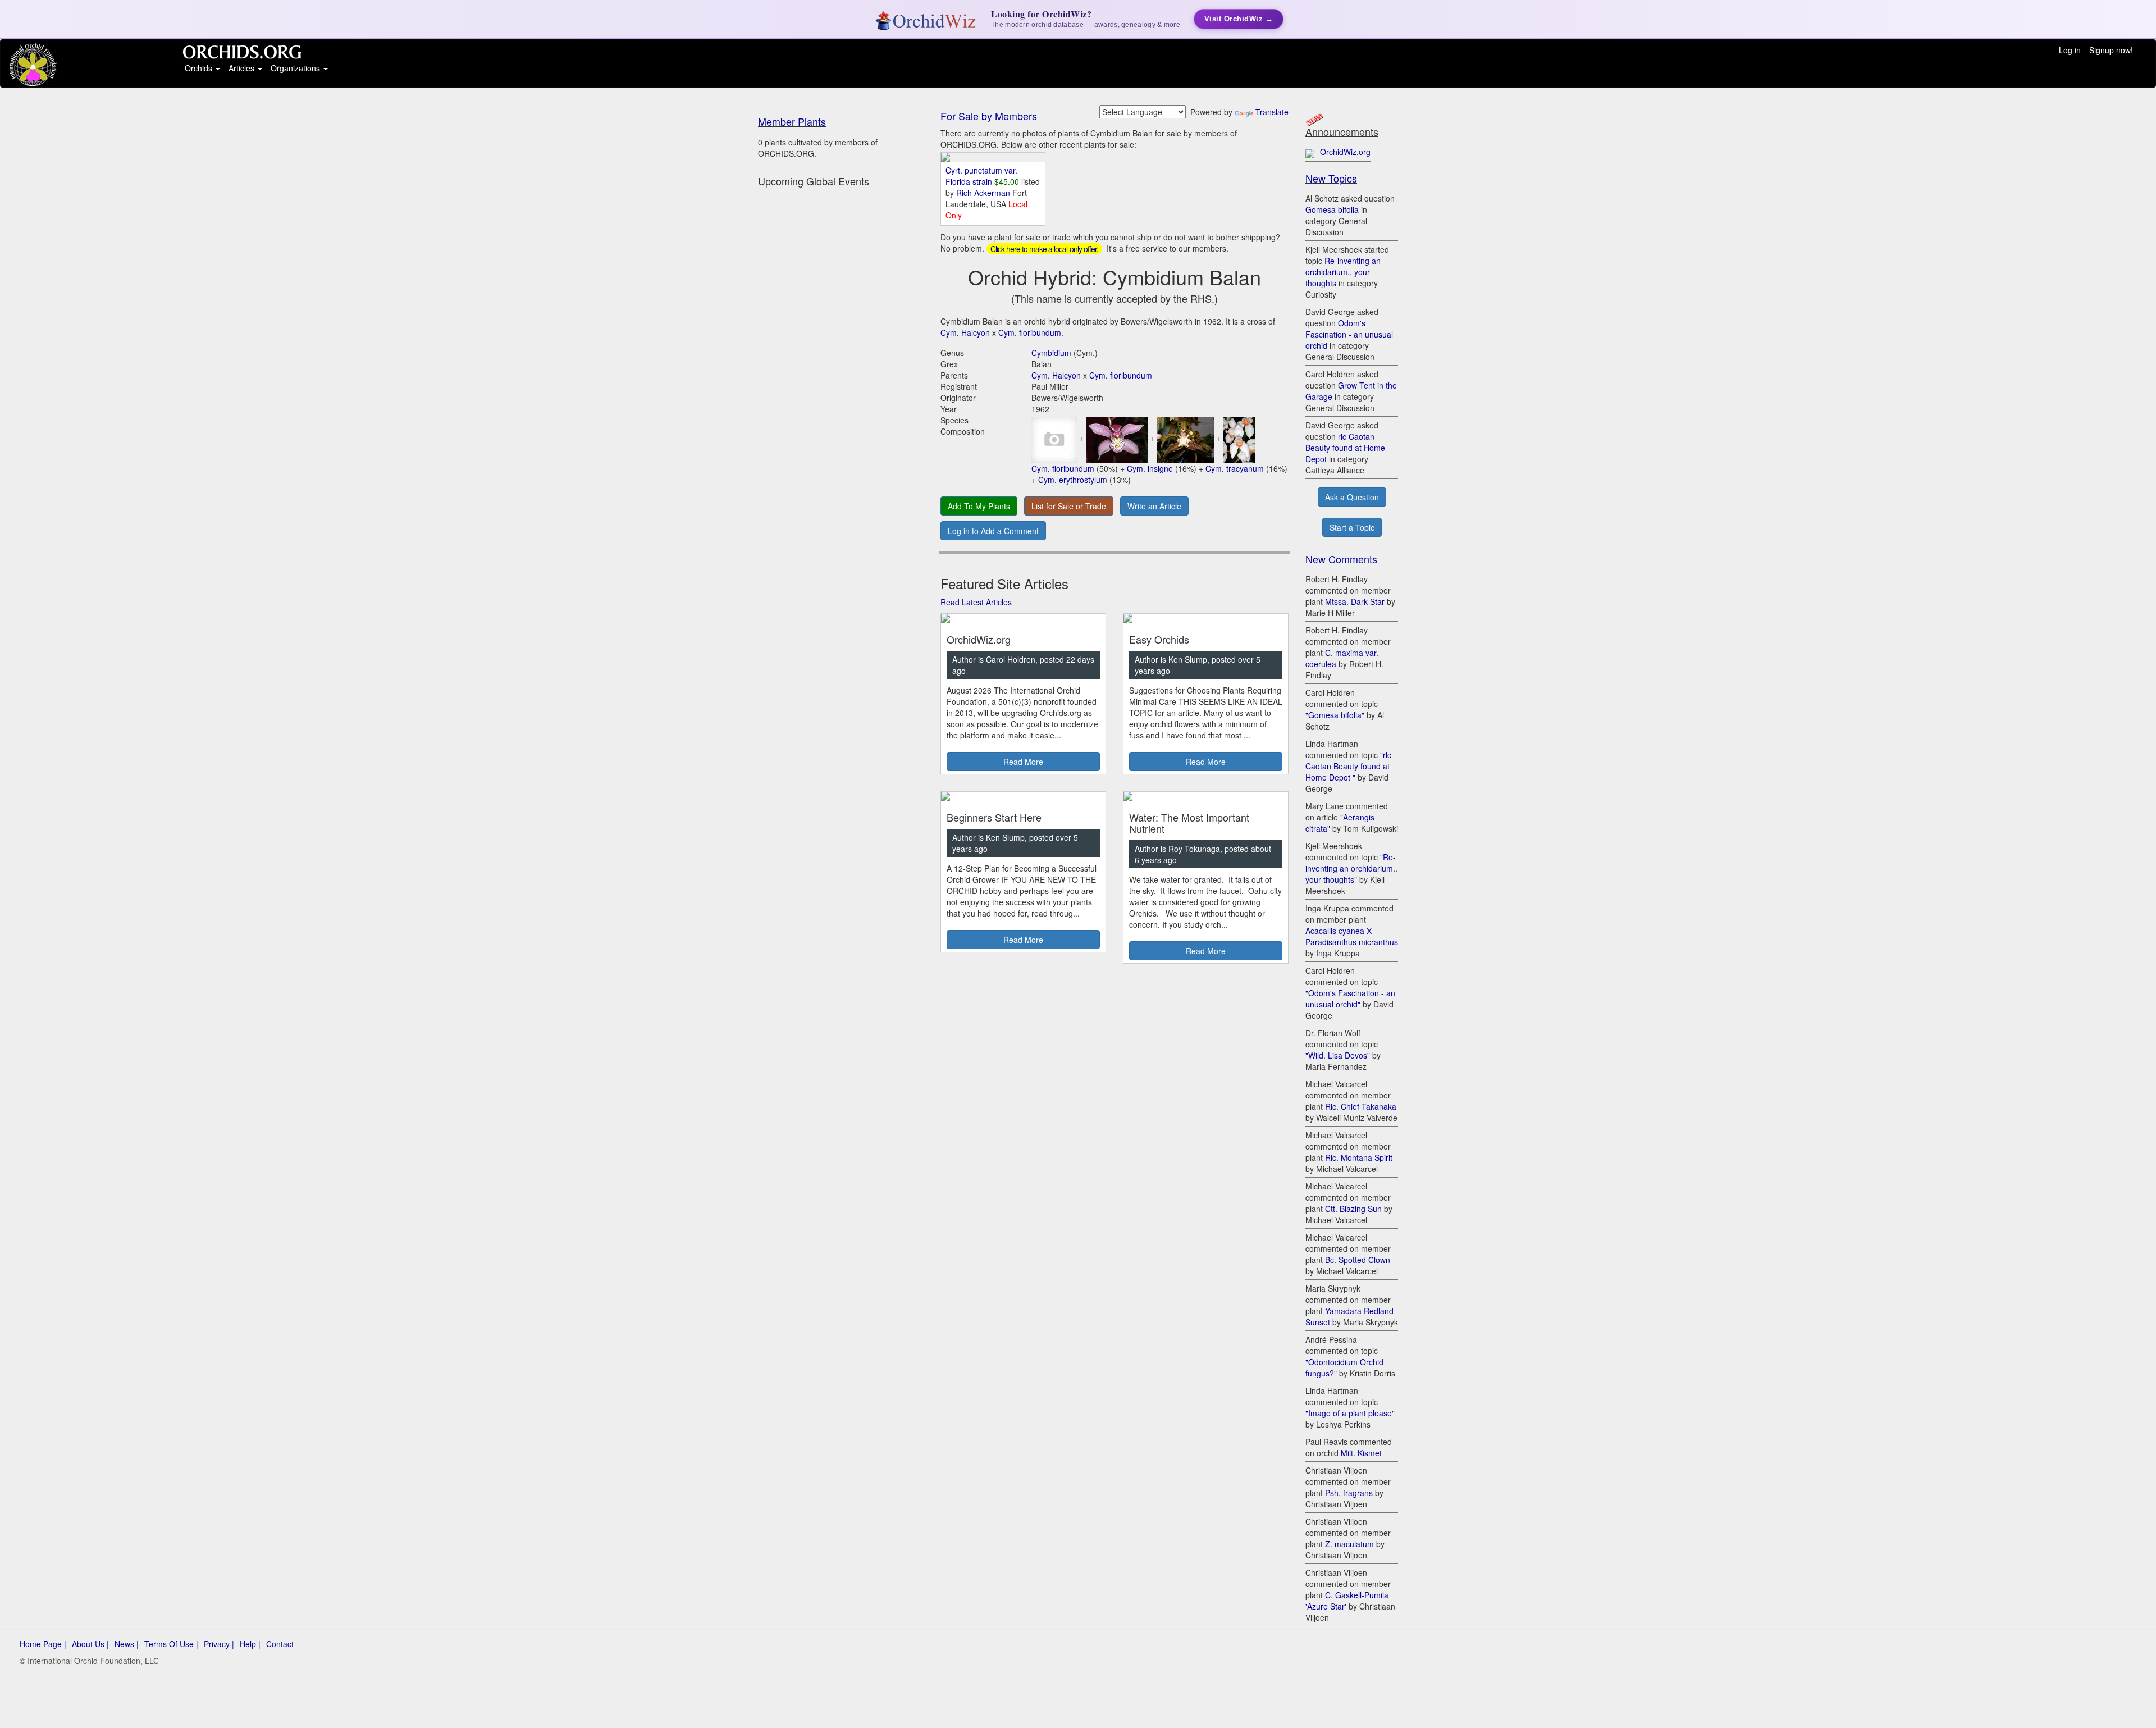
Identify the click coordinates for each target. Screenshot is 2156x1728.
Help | (250, 1644)
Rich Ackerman (984, 193)
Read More (1023, 762)
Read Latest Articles (976, 602)
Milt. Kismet (1361, 1453)
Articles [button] (243, 68)
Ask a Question (1352, 497)
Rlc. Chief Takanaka (1361, 1106)
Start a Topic (1352, 527)
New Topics (1331, 178)
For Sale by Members (989, 116)
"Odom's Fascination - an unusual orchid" (1350, 998)
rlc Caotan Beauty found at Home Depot (1345, 448)
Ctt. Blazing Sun (1353, 1209)
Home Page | (43, 1644)
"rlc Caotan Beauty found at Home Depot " (1348, 766)
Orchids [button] (200, 68)
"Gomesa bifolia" (1335, 715)
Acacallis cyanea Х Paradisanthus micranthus (1352, 936)
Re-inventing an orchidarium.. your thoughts (1343, 272)
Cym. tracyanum (1235, 468)
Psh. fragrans (1349, 1493)
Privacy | (219, 1644)
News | (127, 1644)
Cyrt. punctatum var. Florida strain (981, 176)
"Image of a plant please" (1350, 1413)
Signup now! (2111, 50)
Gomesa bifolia (1332, 209)
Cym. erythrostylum (1073, 480)
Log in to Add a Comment (993, 531)
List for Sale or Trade (1069, 506)
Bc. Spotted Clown (1358, 1260)
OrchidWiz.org (1345, 152)
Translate (1272, 112)
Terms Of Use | (171, 1644)
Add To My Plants (979, 506)
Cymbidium (1051, 353)
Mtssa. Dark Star (1355, 601)
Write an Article (1154, 506)
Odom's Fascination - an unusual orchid (1349, 334)
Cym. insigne (1150, 468)
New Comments (1341, 559)
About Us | (90, 1644)
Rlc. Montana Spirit (1359, 1157)
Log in (2070, 50)
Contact (280, 1644)
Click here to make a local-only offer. (1044, 249)
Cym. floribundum (1030, 332)
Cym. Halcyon (965, 332)
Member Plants (792, 121)
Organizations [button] (296, 68)
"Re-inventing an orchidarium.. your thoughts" (1351, 868)
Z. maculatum (1349, 1544)
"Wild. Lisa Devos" (1338, 1055)
